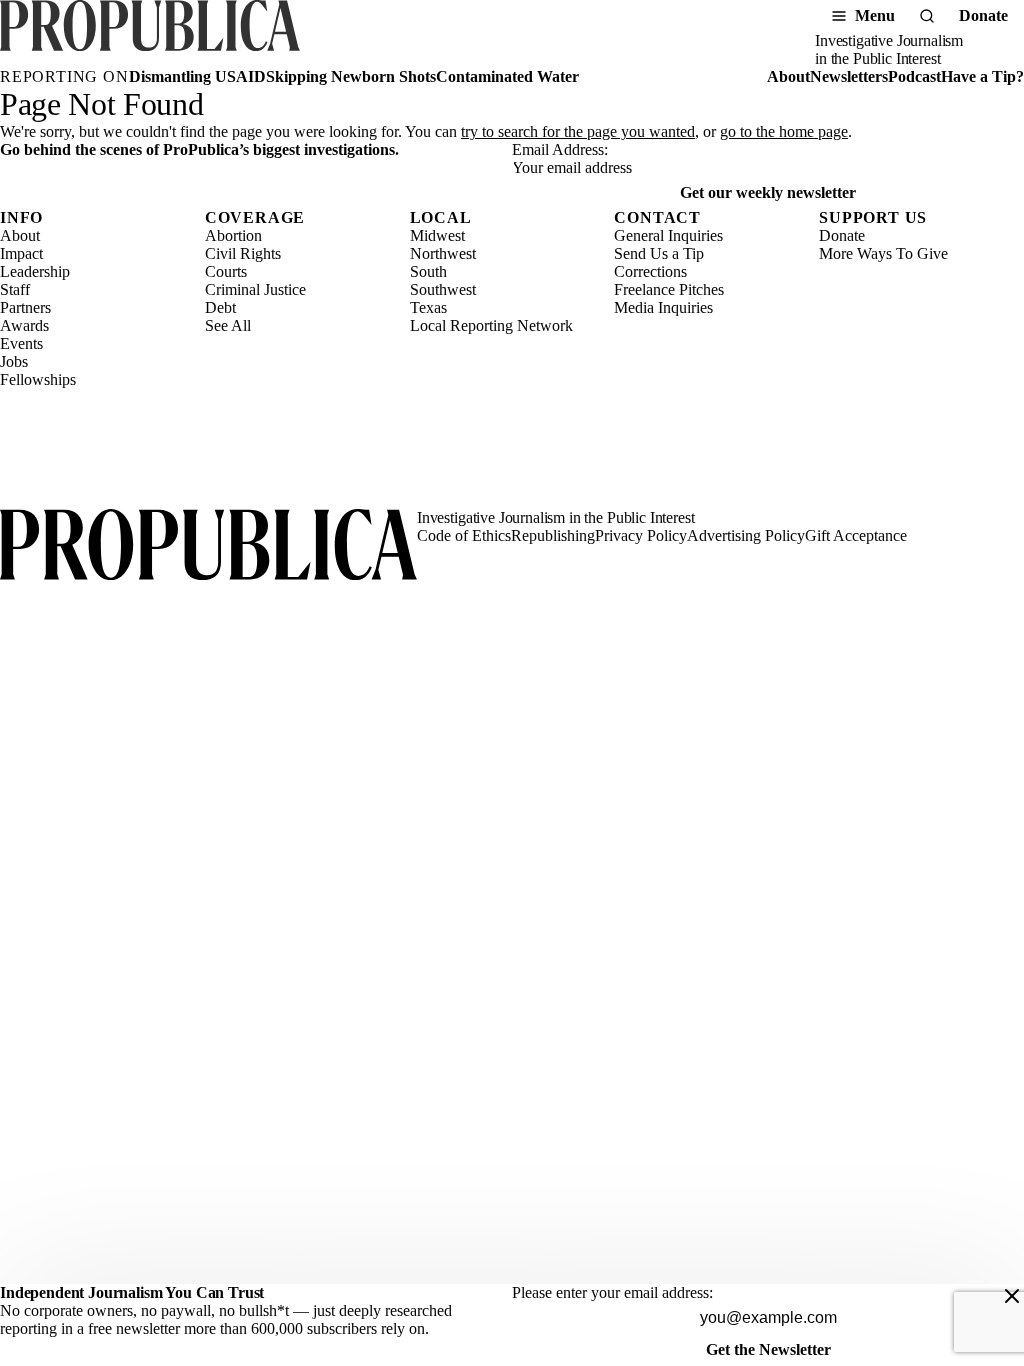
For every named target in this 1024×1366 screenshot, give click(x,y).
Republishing (553, 535)
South (428, 271)
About (788, 76)
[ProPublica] (150, 34)
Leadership (35, 271)
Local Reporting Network (491, 325)
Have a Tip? (982, 76)
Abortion (233, 235)
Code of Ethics (464, 535)
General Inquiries (668, 235)
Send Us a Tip (659, 253)
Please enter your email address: (612, 1292)
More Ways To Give (883, 253)
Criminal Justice (255, 289)
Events (21, 343)
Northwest (443, 253)
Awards (24, 325)
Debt (220, 307)
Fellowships (38, 379)
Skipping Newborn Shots (351, 76)
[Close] (1012, 1296)
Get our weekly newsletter (768, 192)
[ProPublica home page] (208, 546)
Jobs (14, 361)
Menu (875, 15)
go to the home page (784, 131)
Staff (15, 289)
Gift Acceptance (856, 535)
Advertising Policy (746, 535)
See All (228, 325)
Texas (428, 307)
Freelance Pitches (669, 289)
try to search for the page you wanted (578, 131)
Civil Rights (243, 253)
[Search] (927, 16)
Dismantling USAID (197, 76)
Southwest (443, 289)
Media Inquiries (663, 307)
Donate (983, 15)
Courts (226, 271)
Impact (21, 253)
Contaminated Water (507, 76)
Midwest (437, 235)
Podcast (914, 76)
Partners (25, 307)
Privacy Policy (641, 535)
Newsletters (849, 76)
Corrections (650, 271)
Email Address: (560, 149)
